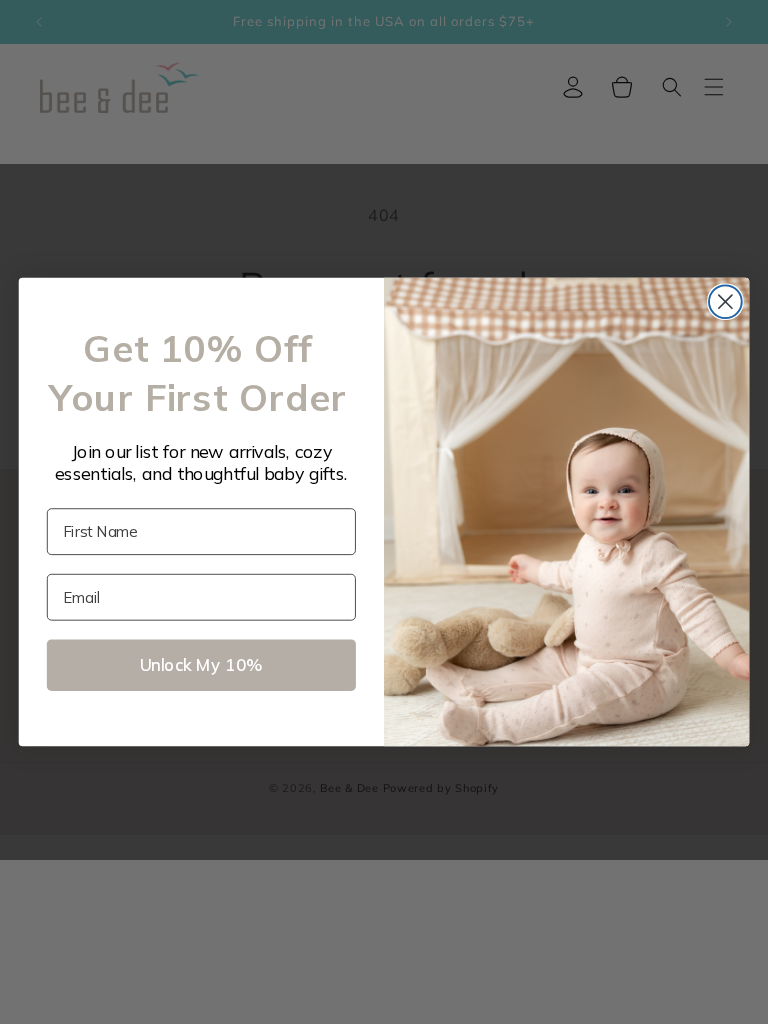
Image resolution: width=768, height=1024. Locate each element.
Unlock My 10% (201, 665)
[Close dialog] (725, 301)
